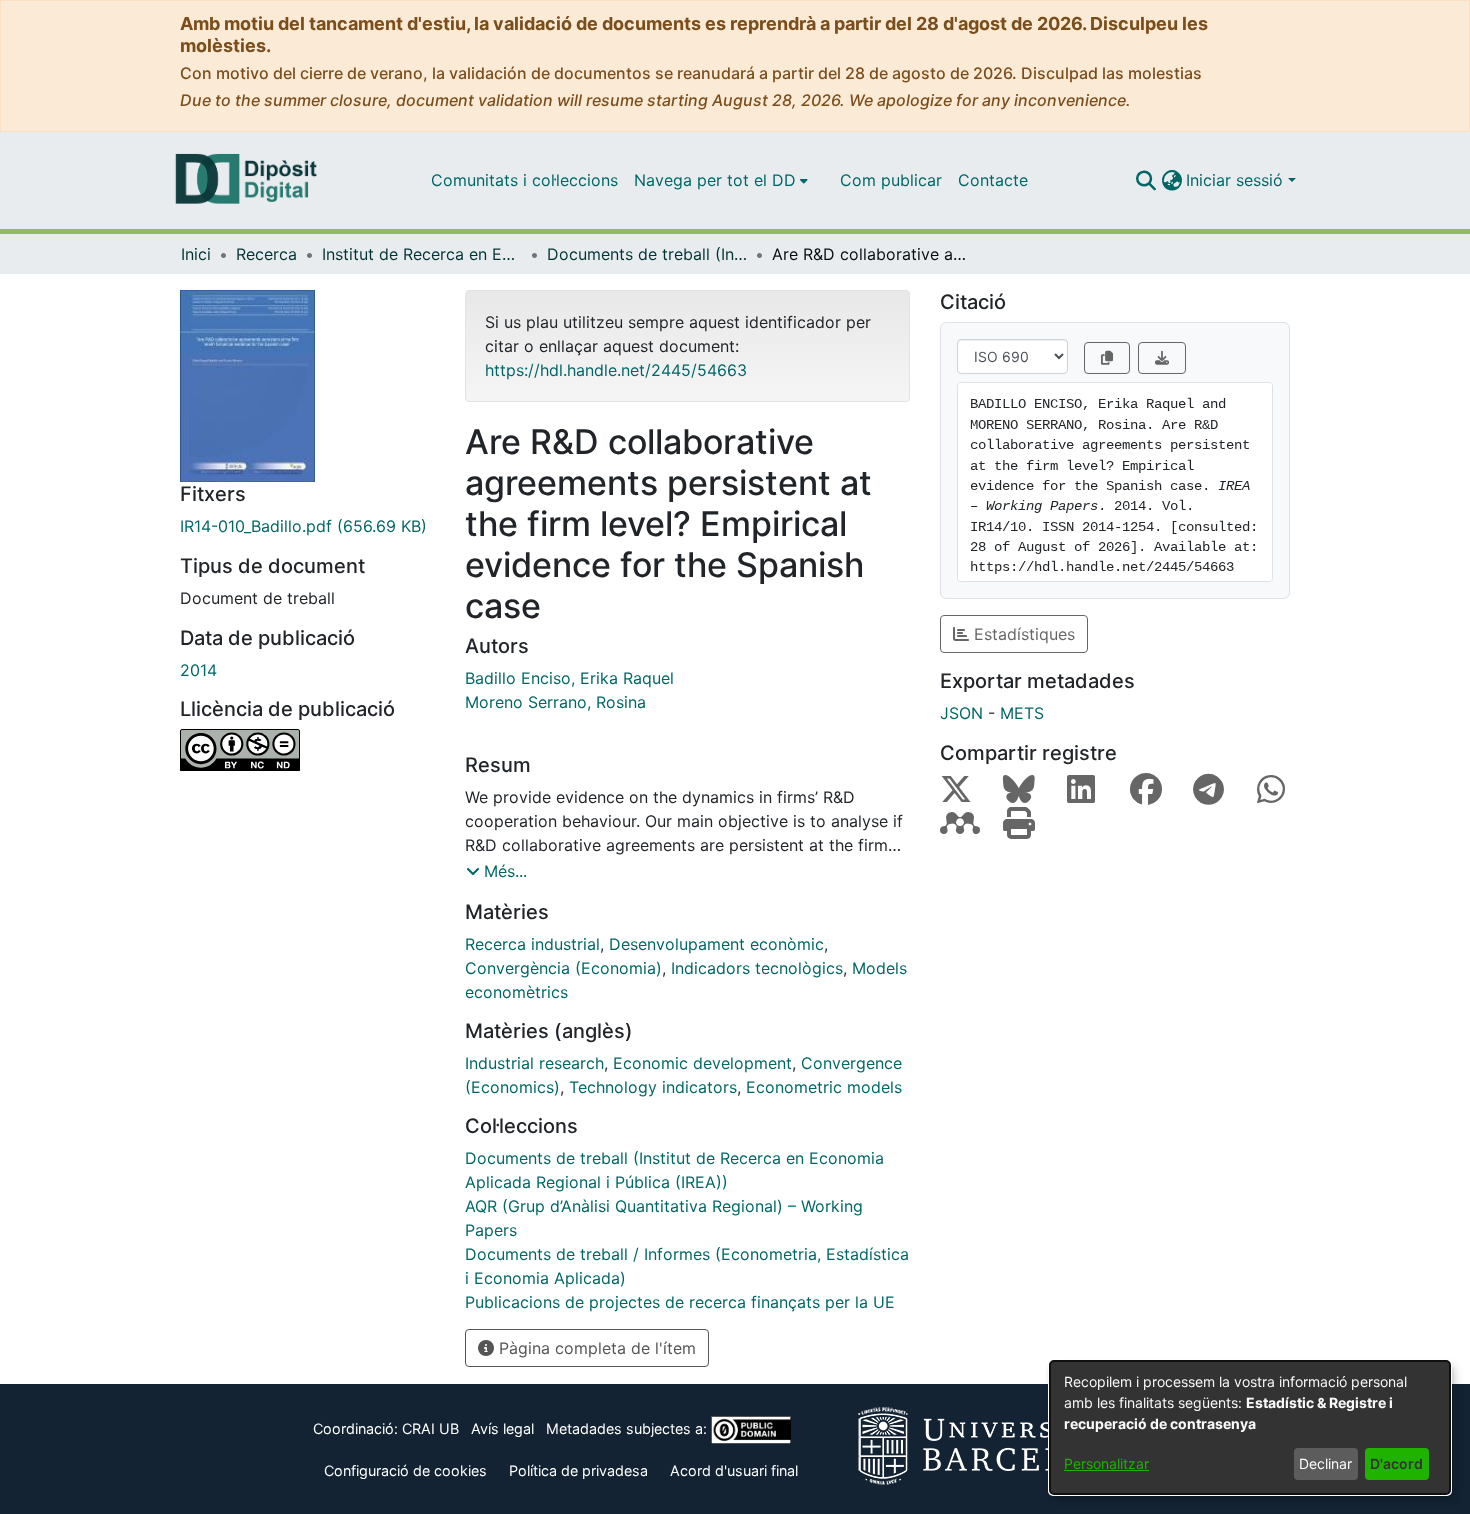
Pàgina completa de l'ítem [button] (595, 1348)
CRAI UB (430, 1428)
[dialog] (1250, 1427)
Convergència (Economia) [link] (563, 968)
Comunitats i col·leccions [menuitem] (524, 180)
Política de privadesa (578, 1470)
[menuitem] (721, 180)
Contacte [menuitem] (993, 180)
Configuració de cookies (405, 1470)
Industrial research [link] (534, 1063)
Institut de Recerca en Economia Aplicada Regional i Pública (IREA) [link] (422, 254)
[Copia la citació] (1107, 358)
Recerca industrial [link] (532, 944)
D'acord (1396, 1463)
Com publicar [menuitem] (891, 180)
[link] (307, 526)
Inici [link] (196, 254)
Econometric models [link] (824, 1087)
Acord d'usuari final (734, 1470)
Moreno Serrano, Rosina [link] (555, 702)
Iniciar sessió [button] (1237, 180)
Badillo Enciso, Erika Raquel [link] (569, 678)
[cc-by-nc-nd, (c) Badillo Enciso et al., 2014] (307, 750)
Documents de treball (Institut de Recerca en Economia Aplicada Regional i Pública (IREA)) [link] (647, 254)
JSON (961, 713)
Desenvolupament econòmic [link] (716, 944)
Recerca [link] (266, 254)
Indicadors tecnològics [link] (757, 968)
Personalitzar (1106, 1463)
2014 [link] (198, 670)
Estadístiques (1022, 634)
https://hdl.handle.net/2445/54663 (616, 370)
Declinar (1325, 1463)
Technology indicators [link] (653, 1087)
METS (1022, 713)
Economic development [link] (702, 1063)
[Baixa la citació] (1162, 358)
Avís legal (502, 1428)
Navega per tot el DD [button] (715, 180)
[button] (1145, 180)
